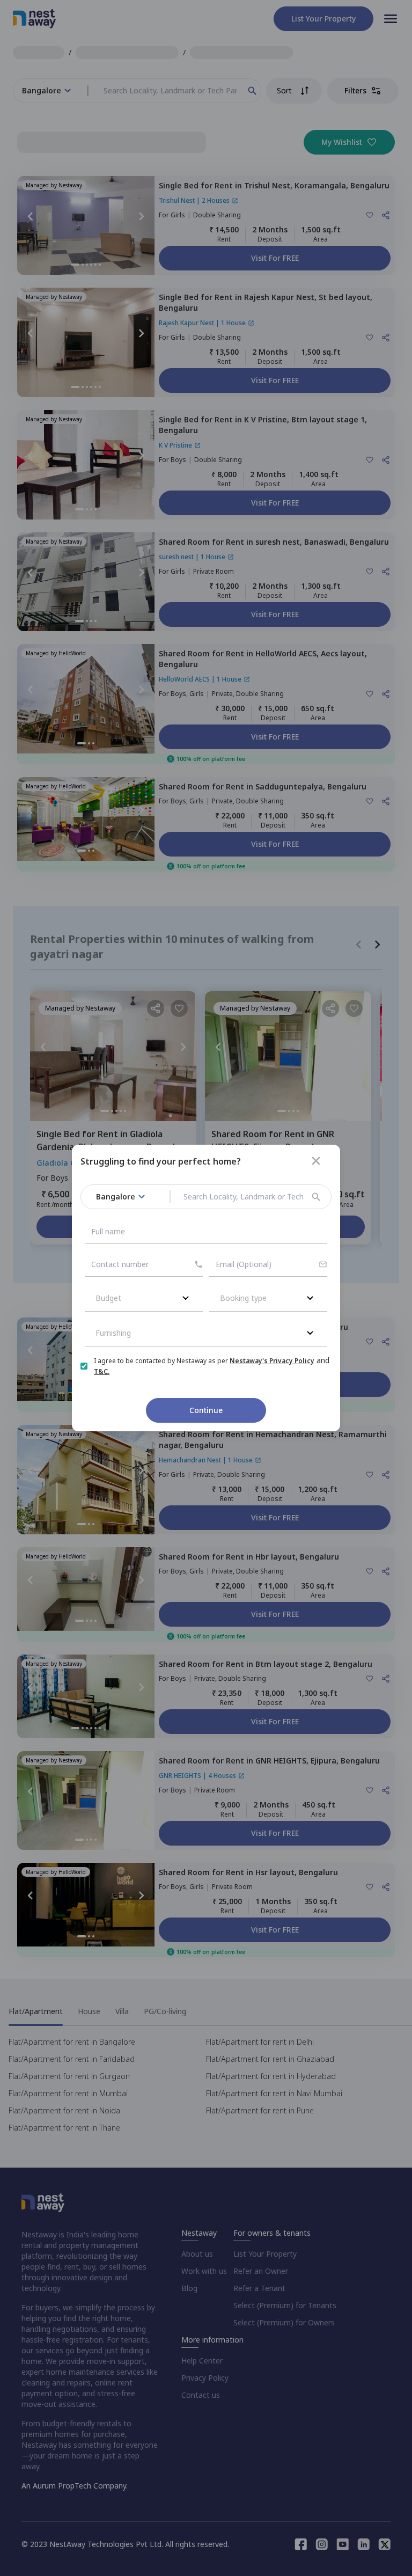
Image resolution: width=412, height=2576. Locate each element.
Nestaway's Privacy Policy (272, 1361)
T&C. (102, 1371)
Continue (206, 1410)
